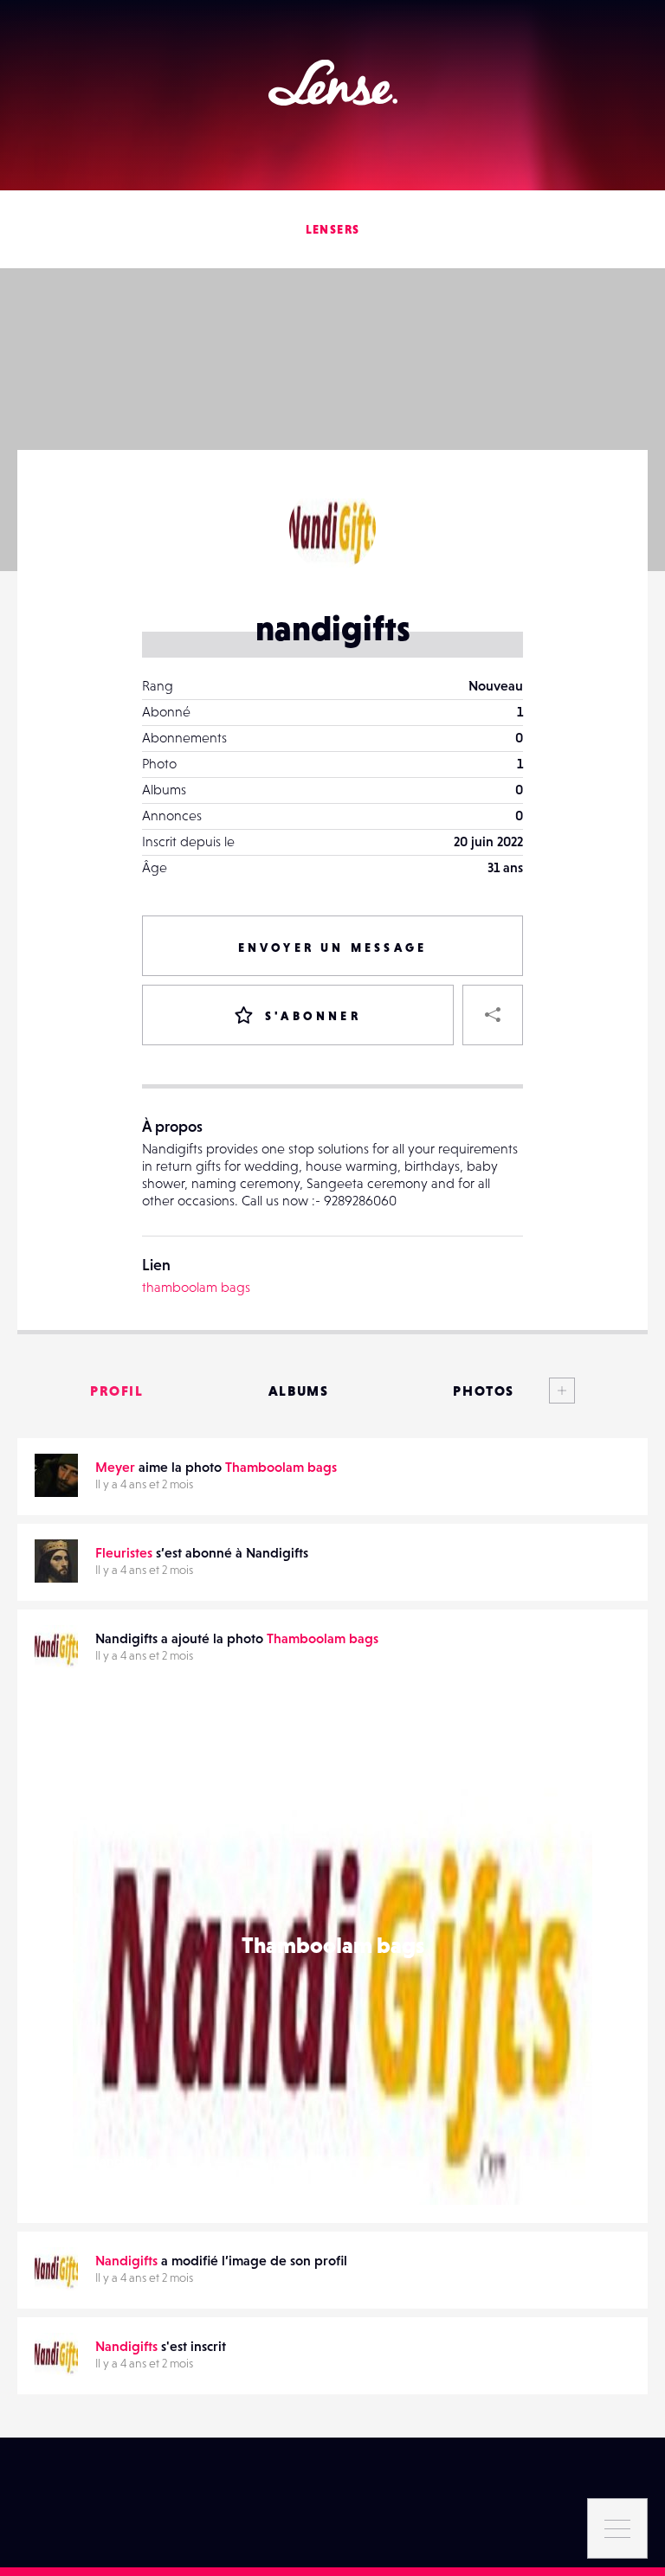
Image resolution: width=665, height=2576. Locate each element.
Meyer (115, 1467)
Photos (484, 1391)
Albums (299, 1391)
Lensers (333, 229)
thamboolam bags (196, 1287)
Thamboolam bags (281, 1467)
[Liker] (553, 1725)
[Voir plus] (545, 1391)
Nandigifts (121, 2161)
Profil (117, 1391)
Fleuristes (124, 1552)
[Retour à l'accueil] (333, 83)
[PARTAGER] (493, 1015)
